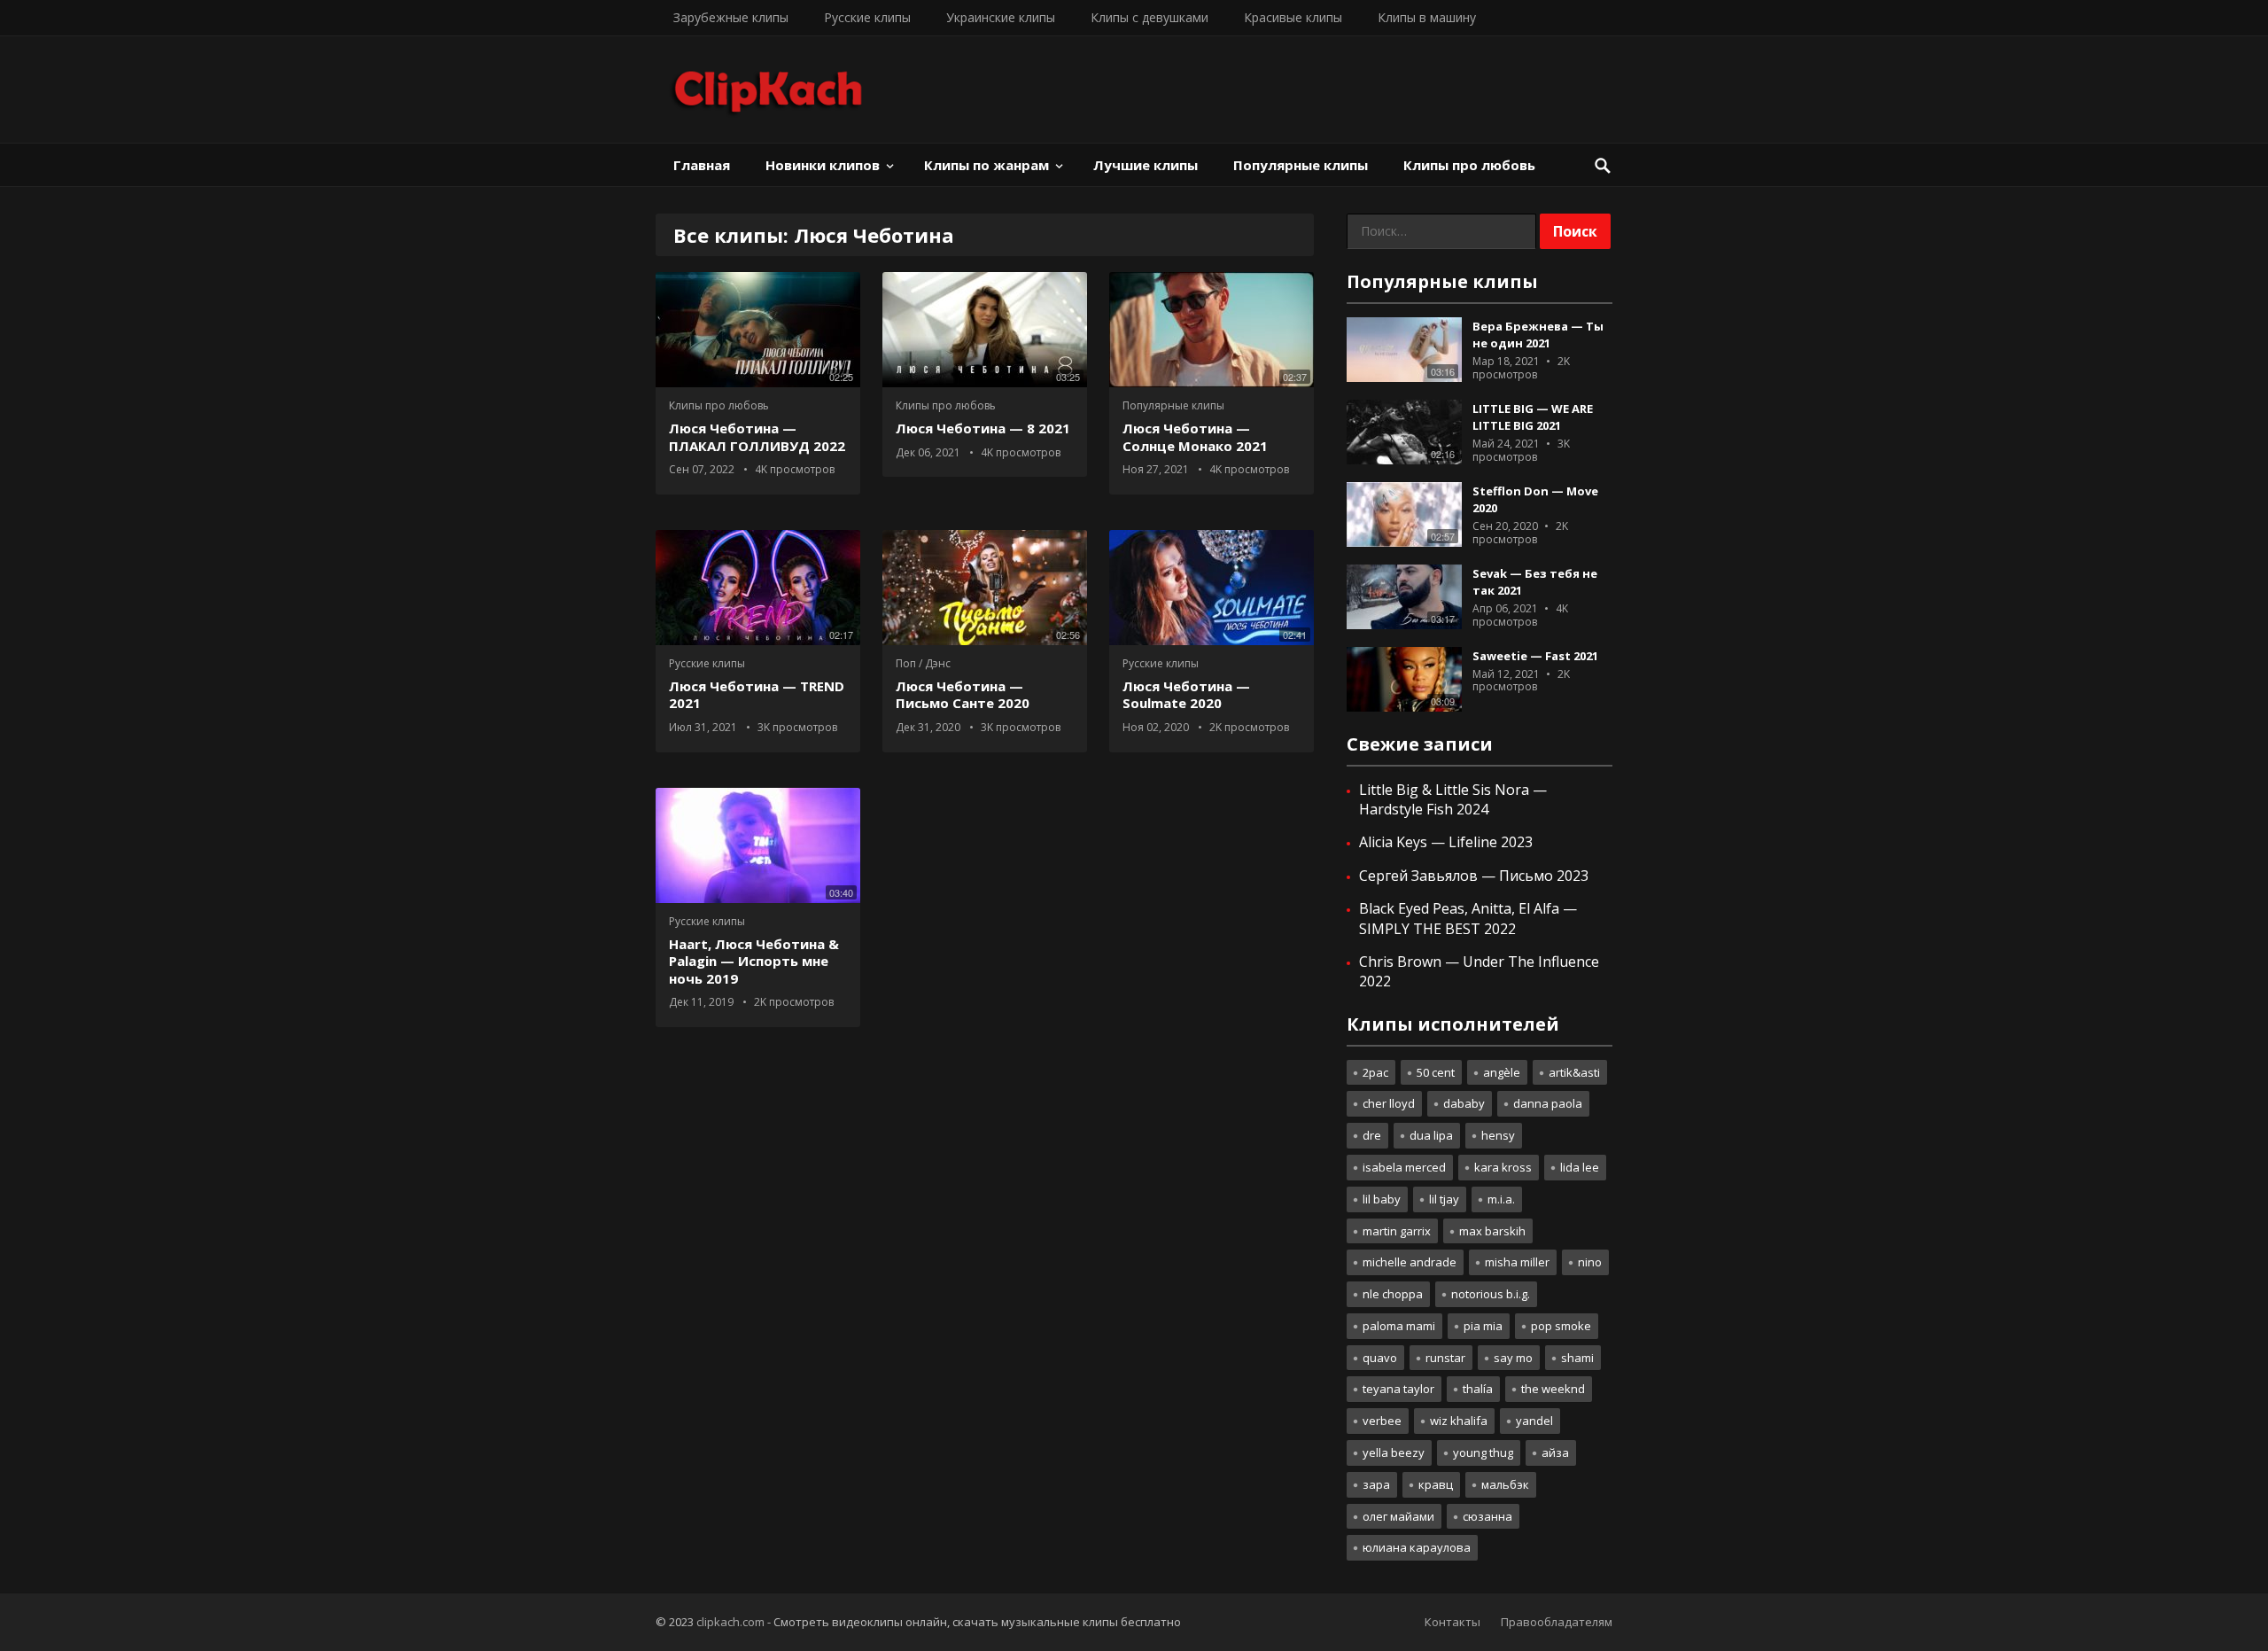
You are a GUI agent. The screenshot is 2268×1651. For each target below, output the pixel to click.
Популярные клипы (1301, 165)
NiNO (1590, 1262)
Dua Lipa (1431, 1135)
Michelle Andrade (1410, 1262)
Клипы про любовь (1469, 165)
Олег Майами (1398, 1516)
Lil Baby (1382, 1199)
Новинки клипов (823, 165)
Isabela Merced (1404, 1167)
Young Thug (1483, 1452)
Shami (1577, 1358)
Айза (1555, 1452)
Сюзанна (1487, 1516)
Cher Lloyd (1389, 1103)
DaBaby (1464, 1103)
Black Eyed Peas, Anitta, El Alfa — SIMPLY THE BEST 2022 (1468, 918)
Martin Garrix (1397, 1231)
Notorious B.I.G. (1491, 1294)
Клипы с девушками (1150, 17)
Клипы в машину (1427, 17)
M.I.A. (1501, 1199)
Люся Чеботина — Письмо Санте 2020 (963, 695)
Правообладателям (1557, 1622)
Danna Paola (1548, 1103)
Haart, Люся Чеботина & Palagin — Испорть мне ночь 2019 (754, 961)
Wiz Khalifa (1459, 1421)
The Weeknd (1553, 1389)
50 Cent (1436, 1072)
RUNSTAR (1445, 1358)
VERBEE (1382, 1421)
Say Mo (1513, 1358)
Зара (1376, 1484)
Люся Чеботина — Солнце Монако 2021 (1195, 437)
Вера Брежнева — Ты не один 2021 (1538, 335)
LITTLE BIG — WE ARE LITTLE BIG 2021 (1533, 417)
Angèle (1502, 1072)
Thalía (1478, 1389)
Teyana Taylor (1398, 1389)
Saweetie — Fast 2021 (1535, 656)
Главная (702, 165)
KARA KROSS (1503, 1167)
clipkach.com (730, 1622)
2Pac (1375, 1072)
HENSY (1498, 1135)
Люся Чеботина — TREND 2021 (757, 695)
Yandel (1534, 1421)
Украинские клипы (1001, 17)
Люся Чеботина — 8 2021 (983, 428)
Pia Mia (1483, 1326)
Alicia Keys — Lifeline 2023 (1446, 842)
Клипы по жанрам (986, 165)
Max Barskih (1492, 1231)
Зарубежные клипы (731, 17)
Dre (1372, 1135)
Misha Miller (1517, 1262)
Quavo (1380, 1358)
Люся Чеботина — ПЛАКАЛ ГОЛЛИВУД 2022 (757, 437)
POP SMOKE (1561, 1326)
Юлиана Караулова (1417, 1547)
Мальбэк (1505, 1484)
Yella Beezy (1394, 1452)
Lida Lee (1580, 1167)
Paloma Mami (1399, 1326)
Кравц (1436, 1484)
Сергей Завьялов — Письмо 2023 (1474, 876)
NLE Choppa (1393, 1294)
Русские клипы (867, 17)
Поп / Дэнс (923, 663)
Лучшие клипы (1146, 165)
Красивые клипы (1293, 17)
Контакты (1452, 1622)
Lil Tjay (1444, 1199)
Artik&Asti (1574, 1072)
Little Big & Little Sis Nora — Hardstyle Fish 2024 (1453, 799)
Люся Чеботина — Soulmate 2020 (1186, 695)
